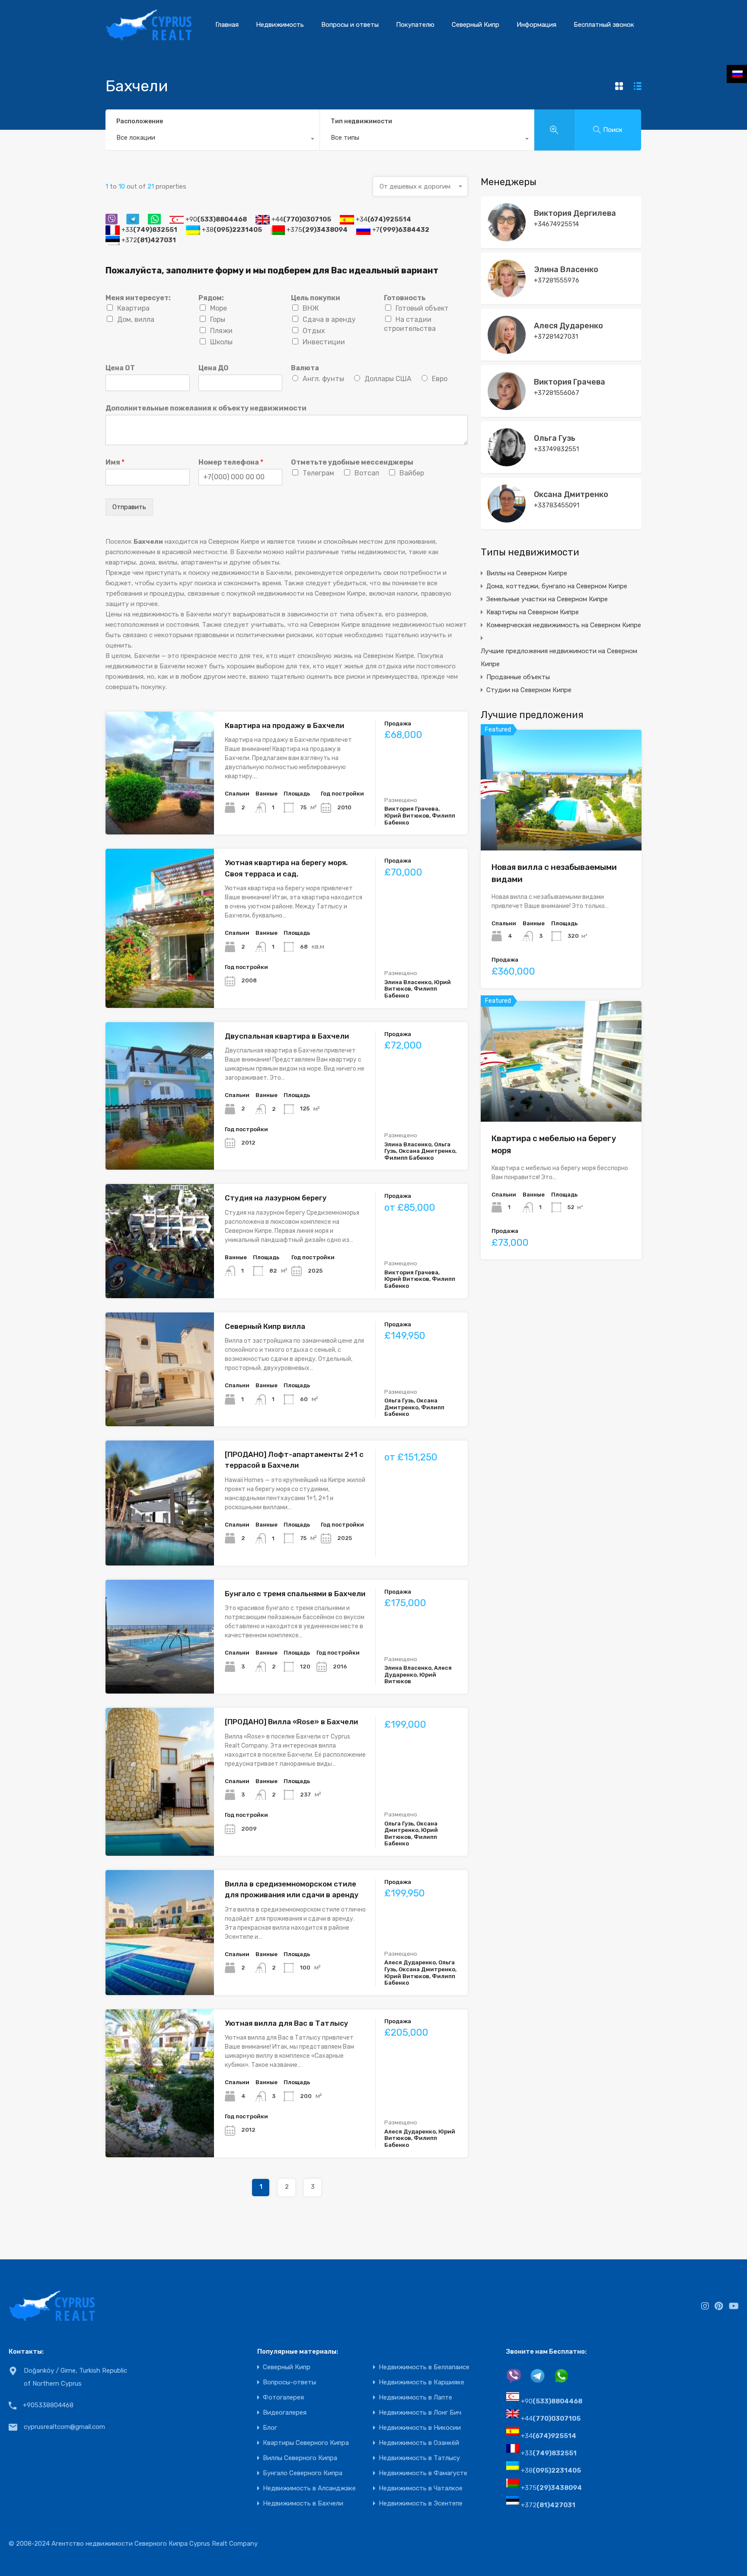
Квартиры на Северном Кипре (533, 612)
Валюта (305, 368)
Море (219, 308)
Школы (221, 342)
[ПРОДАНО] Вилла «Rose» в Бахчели (291, 1722)
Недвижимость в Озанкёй (419, 2443)
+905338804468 (48, 2405)
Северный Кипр (476, 25)
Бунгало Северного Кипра (303, 2473)
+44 (301, 219)
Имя (115, 462)
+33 (149, 230)
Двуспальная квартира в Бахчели (287, 1036)
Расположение (140, 121)
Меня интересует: (138, 298)
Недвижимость (280, 25)
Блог (270, 2428)
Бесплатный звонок (604, 25)
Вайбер (412, 473)
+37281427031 (556, 337)
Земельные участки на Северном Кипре (547, 599)
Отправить (129, 507)
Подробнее (160, 810)
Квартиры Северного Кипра (306, 2443)
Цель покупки (316, 298)
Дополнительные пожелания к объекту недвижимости (206, 408)
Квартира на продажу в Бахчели (284, 725)
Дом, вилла (136, 319)
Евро (440, 379)
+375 (317, 230)
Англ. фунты (323, 379)
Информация (536, 25)
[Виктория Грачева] (507, 406)
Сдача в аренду (329, 319)
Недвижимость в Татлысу (419, 2458)
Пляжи (221, 331)
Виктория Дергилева (575, 213)
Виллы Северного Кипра (300, 2458)
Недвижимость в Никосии (420, 2428)
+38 (232, 230)
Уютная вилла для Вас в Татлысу (287, 2023)
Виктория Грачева (570, 382)
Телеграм (318, 473)
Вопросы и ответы (350, 25)
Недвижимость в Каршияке (421, 2382)
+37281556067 (557, 393)
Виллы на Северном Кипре (527, 573)
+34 (383, 219)
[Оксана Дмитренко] (507, 519)
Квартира (133, 308)
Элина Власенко (566, 269)
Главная (227, 25)
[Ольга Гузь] (507, 462)
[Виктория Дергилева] (507, 237)
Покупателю (415, 25)
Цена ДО (214, 368)
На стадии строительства (410, 324)
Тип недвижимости (361, 121)
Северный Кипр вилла (265, 1326)
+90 (216, 219)
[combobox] (212, 140)
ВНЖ (311, 308)
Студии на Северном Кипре (529, 690)
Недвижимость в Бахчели (303, 2504)
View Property (561, 826)
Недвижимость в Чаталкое (421, 2488)
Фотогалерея (283, 2398)
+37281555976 (557, 280)
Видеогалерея (285, 2413)
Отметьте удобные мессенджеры (352, 462)
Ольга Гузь (555, 438)
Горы (218, 319)
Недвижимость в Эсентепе (421, 2504)
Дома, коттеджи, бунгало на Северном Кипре (557, 586)
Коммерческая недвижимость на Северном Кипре (564, 625)
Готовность (405, 298)
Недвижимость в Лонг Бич (420, 2413)
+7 (401, 230)
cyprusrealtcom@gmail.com (64, 2427)
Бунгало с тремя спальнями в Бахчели (295, 1594)
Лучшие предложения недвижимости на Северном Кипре (559, 658)
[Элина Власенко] (507, 294)
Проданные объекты (518, 677)
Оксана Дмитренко (571, 494)
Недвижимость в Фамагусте (423, 2473)
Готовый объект (422, 308)
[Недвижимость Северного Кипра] (149, 37)
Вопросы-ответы (289, 2382)
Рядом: (211, 298)
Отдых (314, 331)
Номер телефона (231, 462)
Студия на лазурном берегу (276, 1198)
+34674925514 (556, 224)
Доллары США (388, 379)
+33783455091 (557, 505)
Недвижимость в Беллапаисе (424, 2367)
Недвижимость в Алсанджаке (309, 2488)
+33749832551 (556, 449)
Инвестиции (324, 342)
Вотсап (367, 473)
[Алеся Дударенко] (507, 350)
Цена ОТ (120, 368)
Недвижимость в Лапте (415, 2398)
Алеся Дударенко (568, 326)
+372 (149, 240)
